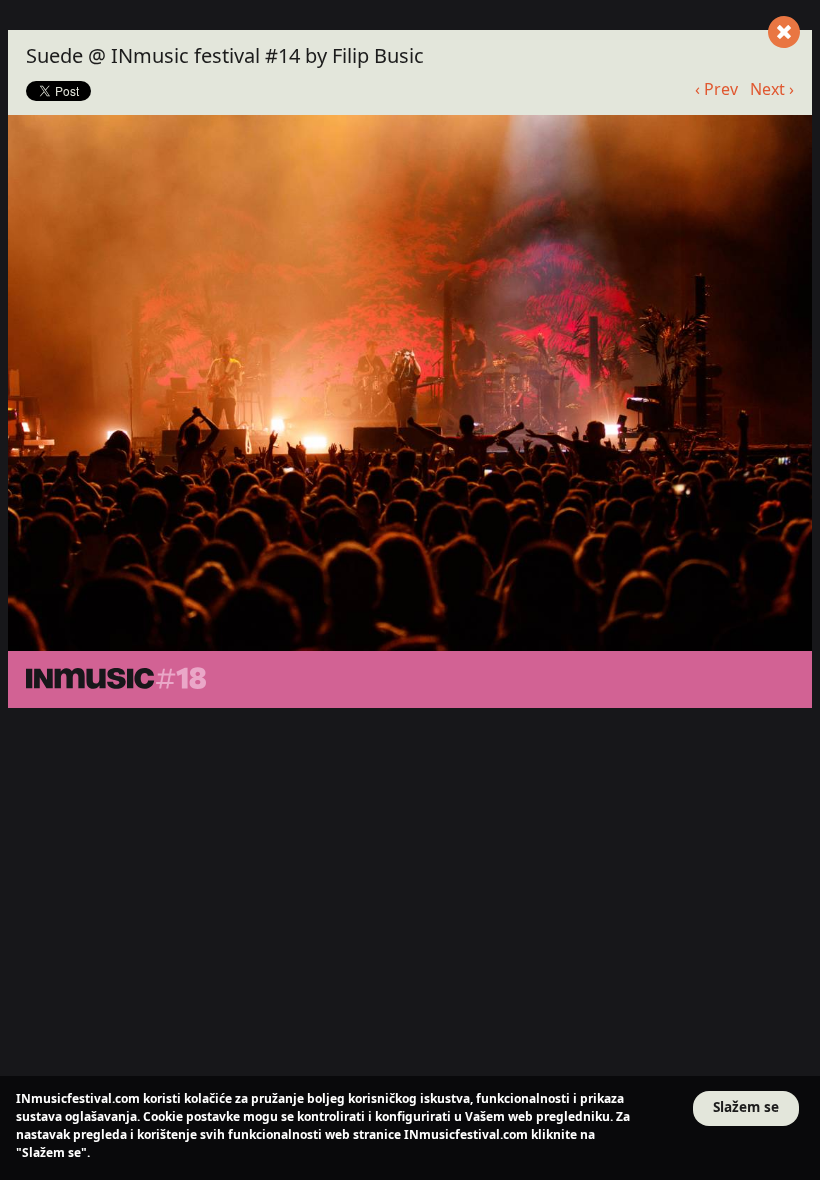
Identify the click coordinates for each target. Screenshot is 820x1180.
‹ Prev (716, 89)
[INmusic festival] (364, 679)
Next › (772, 89)
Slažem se (746, 1106)
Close (784, 32)
